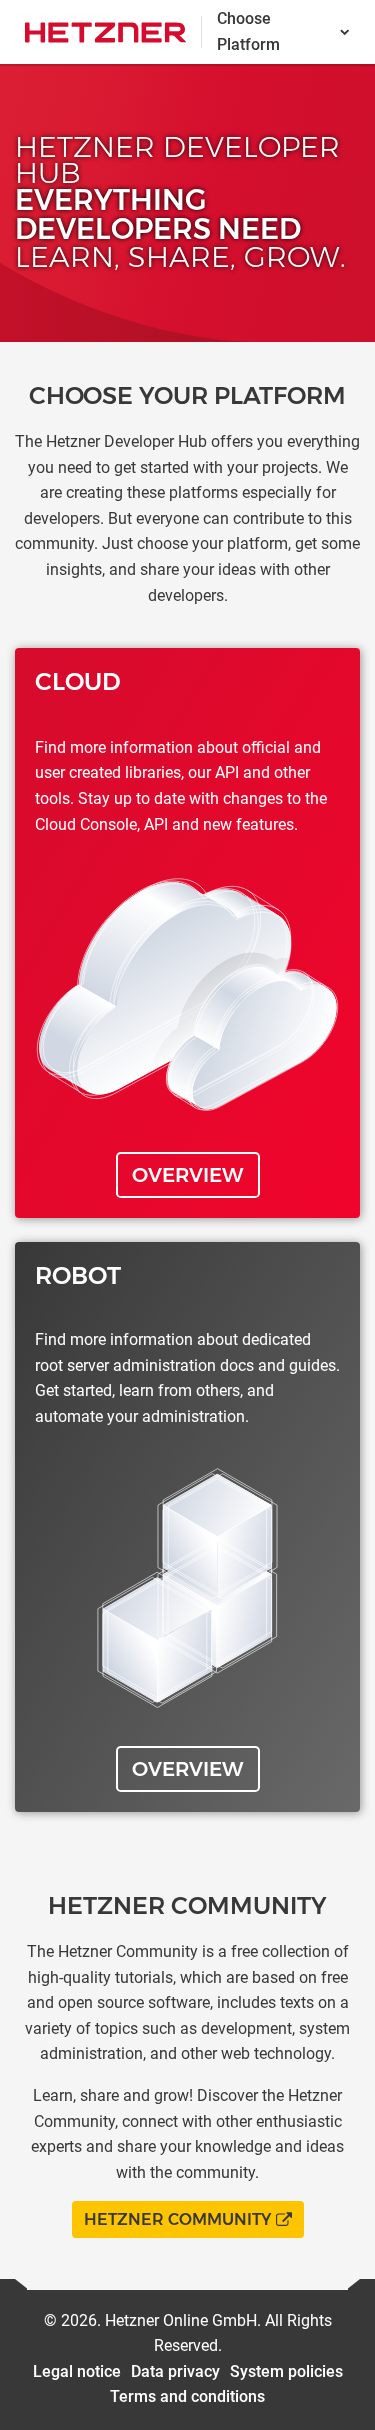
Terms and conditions (187, 2396)
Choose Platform (248, 31)
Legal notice (77, 2371)
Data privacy (175, 2371)
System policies (286, 2371)
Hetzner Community (177, 2219)
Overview (188, 1175)
